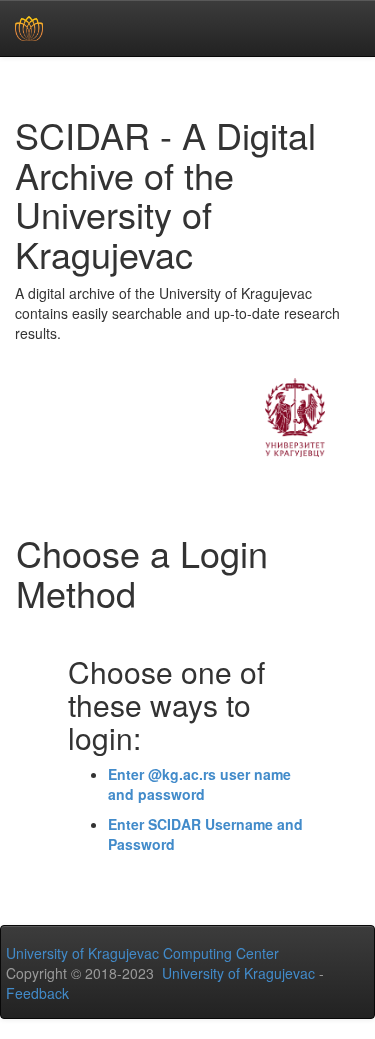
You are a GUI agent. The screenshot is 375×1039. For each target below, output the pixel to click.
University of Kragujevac (238, 973)
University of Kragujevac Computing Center (142, 953)
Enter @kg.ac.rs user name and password (199, 784)
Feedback (37, 993)
